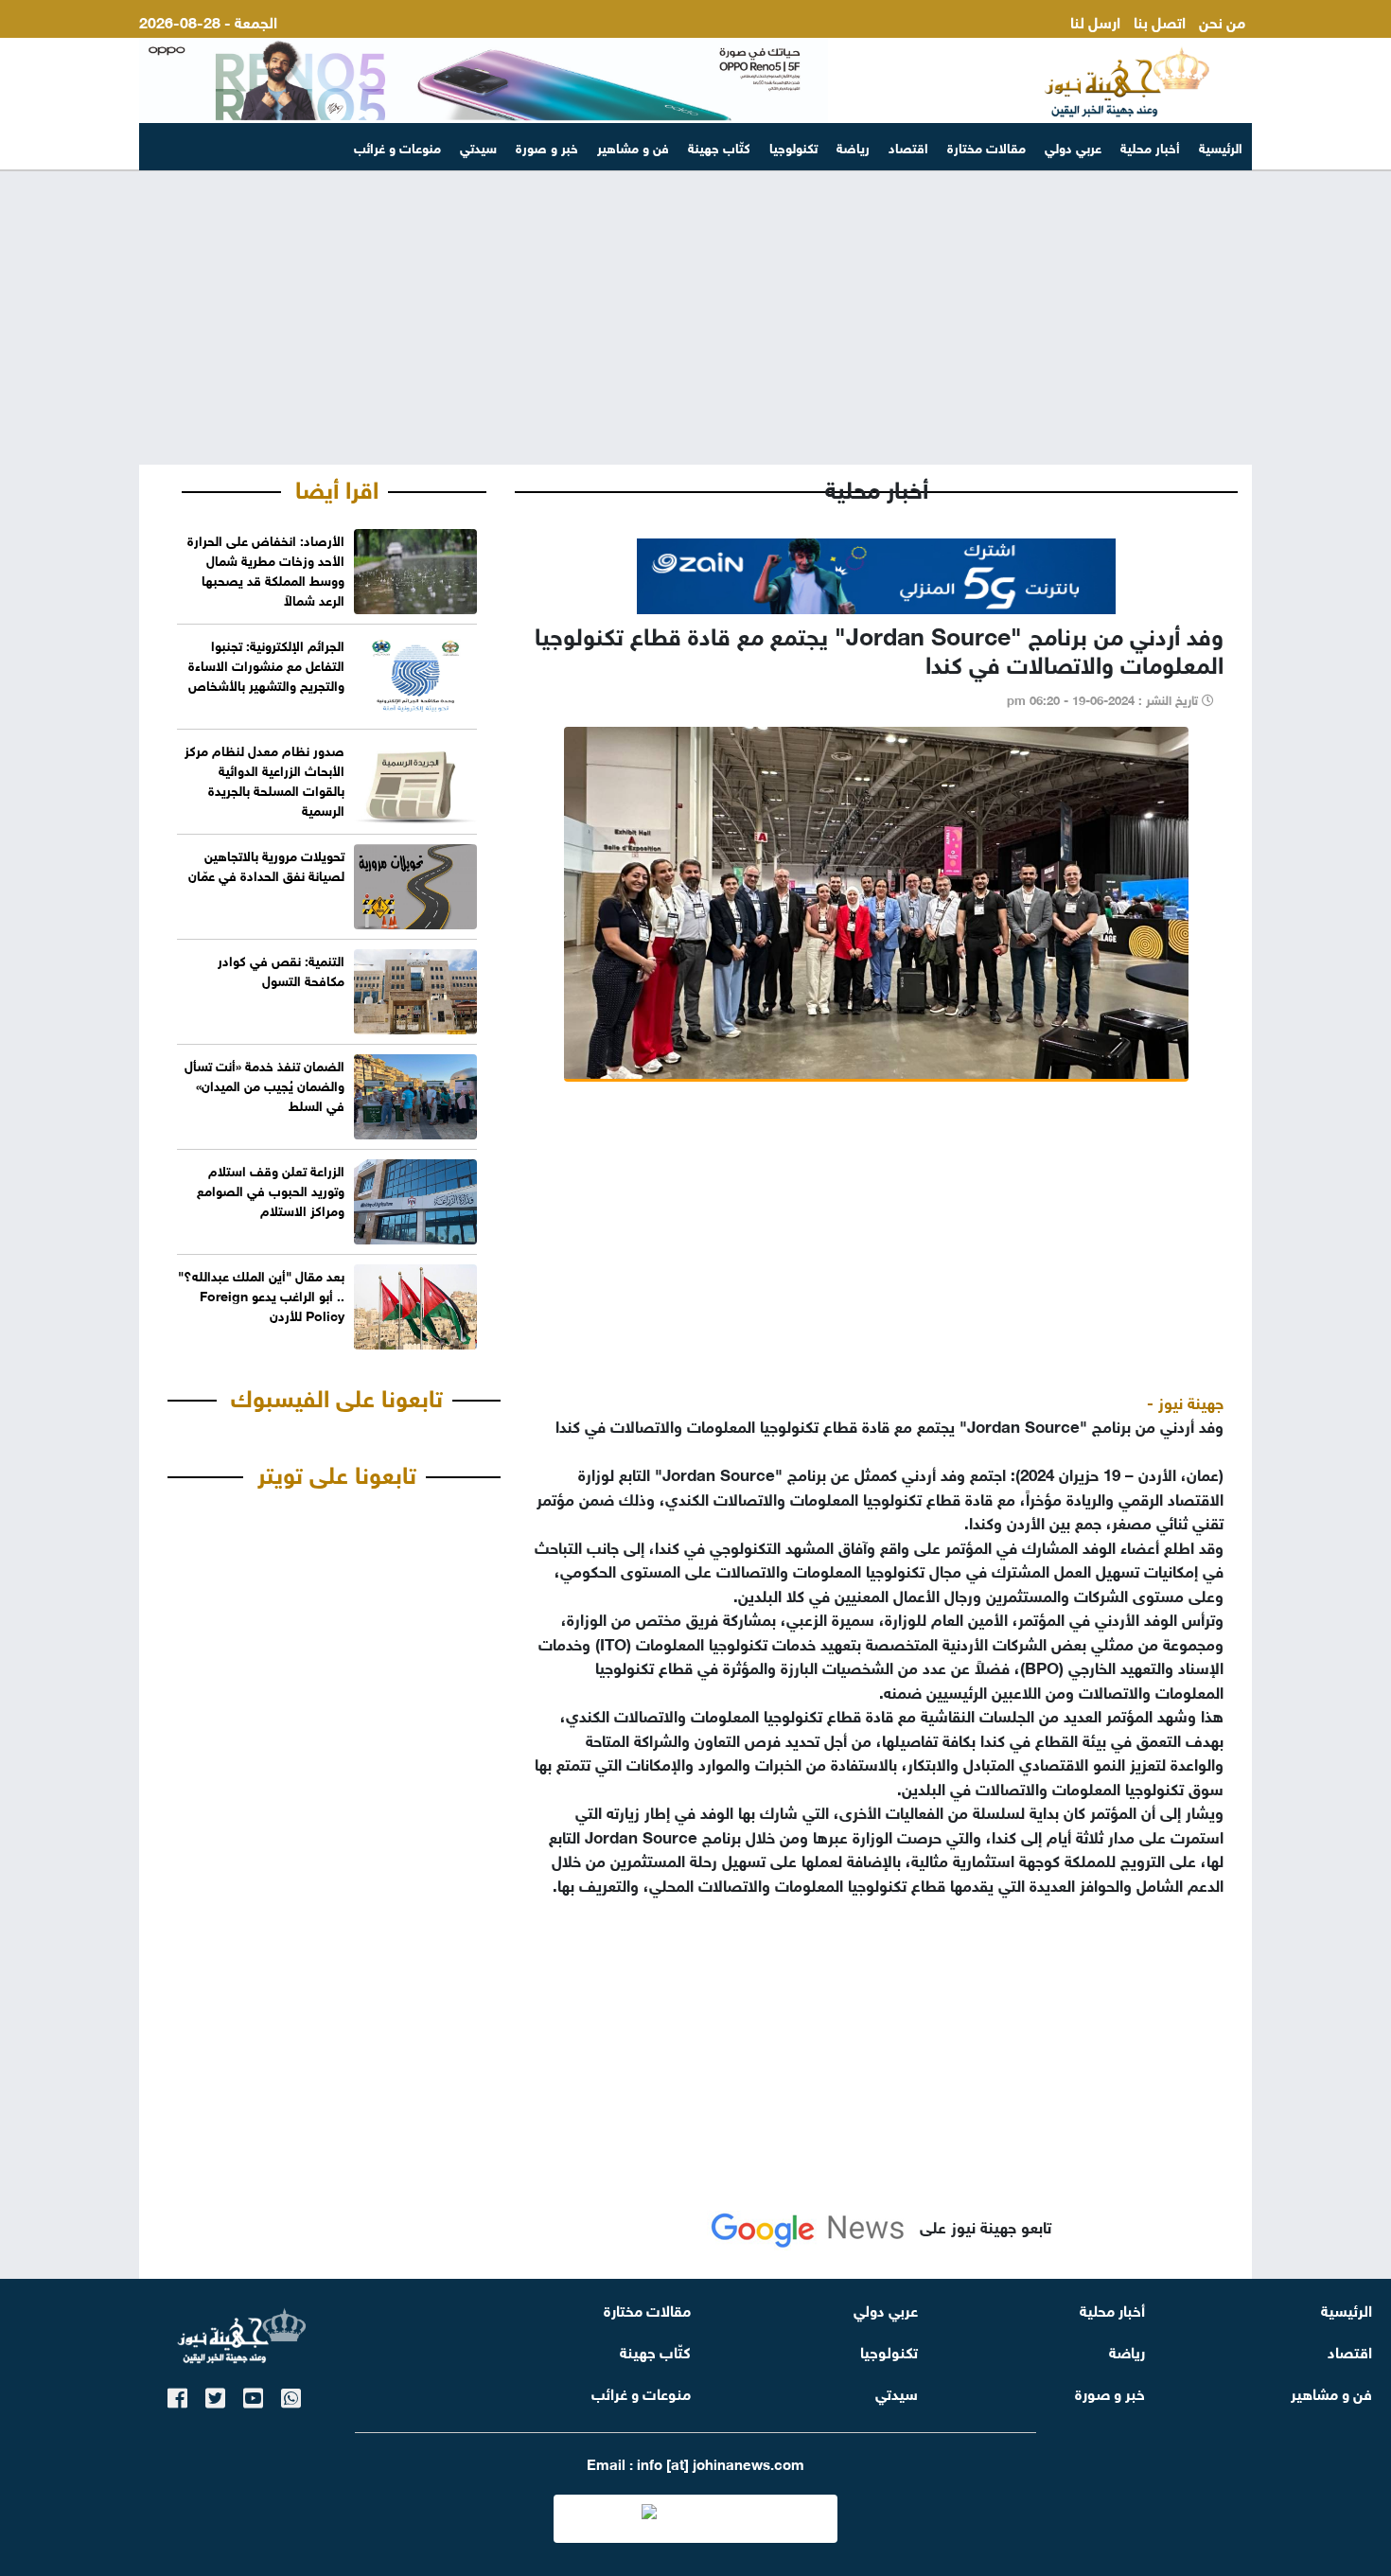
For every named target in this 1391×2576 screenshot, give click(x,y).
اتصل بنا (1160, 20)
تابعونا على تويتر (337, 1472)
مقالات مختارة (986, 146)
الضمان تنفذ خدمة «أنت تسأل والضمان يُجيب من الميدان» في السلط (264, 1084)
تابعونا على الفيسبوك (337, 1395)
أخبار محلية (1150, 146)
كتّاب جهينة (719, 146)
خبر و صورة (547, 146)
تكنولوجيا (793, 146)
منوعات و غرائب (397, 146)
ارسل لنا (1095, 20)
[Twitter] (215, 2395)
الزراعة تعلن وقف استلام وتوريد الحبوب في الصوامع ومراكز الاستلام (271, 1189)
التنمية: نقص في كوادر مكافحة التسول (281, 969)
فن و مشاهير (633, 146)
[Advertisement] (695, 318)
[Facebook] (177, 2395)
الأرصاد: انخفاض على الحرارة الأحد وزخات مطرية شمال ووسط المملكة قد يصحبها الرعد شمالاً (266, 569)
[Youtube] (253, 2395)
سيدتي (478, 146)
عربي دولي (1073, 146)
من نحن (1222, 20)
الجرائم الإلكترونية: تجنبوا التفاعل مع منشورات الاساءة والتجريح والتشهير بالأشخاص (266, 664)
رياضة (853, 146)
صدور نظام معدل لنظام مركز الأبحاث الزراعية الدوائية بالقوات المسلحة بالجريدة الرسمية (264, 779)
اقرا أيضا (337, 486)
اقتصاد (908, 146)
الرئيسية (1221, 146)
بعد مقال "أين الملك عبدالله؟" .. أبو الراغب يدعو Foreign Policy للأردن (261, 1294)
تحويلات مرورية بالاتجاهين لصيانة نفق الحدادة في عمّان (266, 864)
